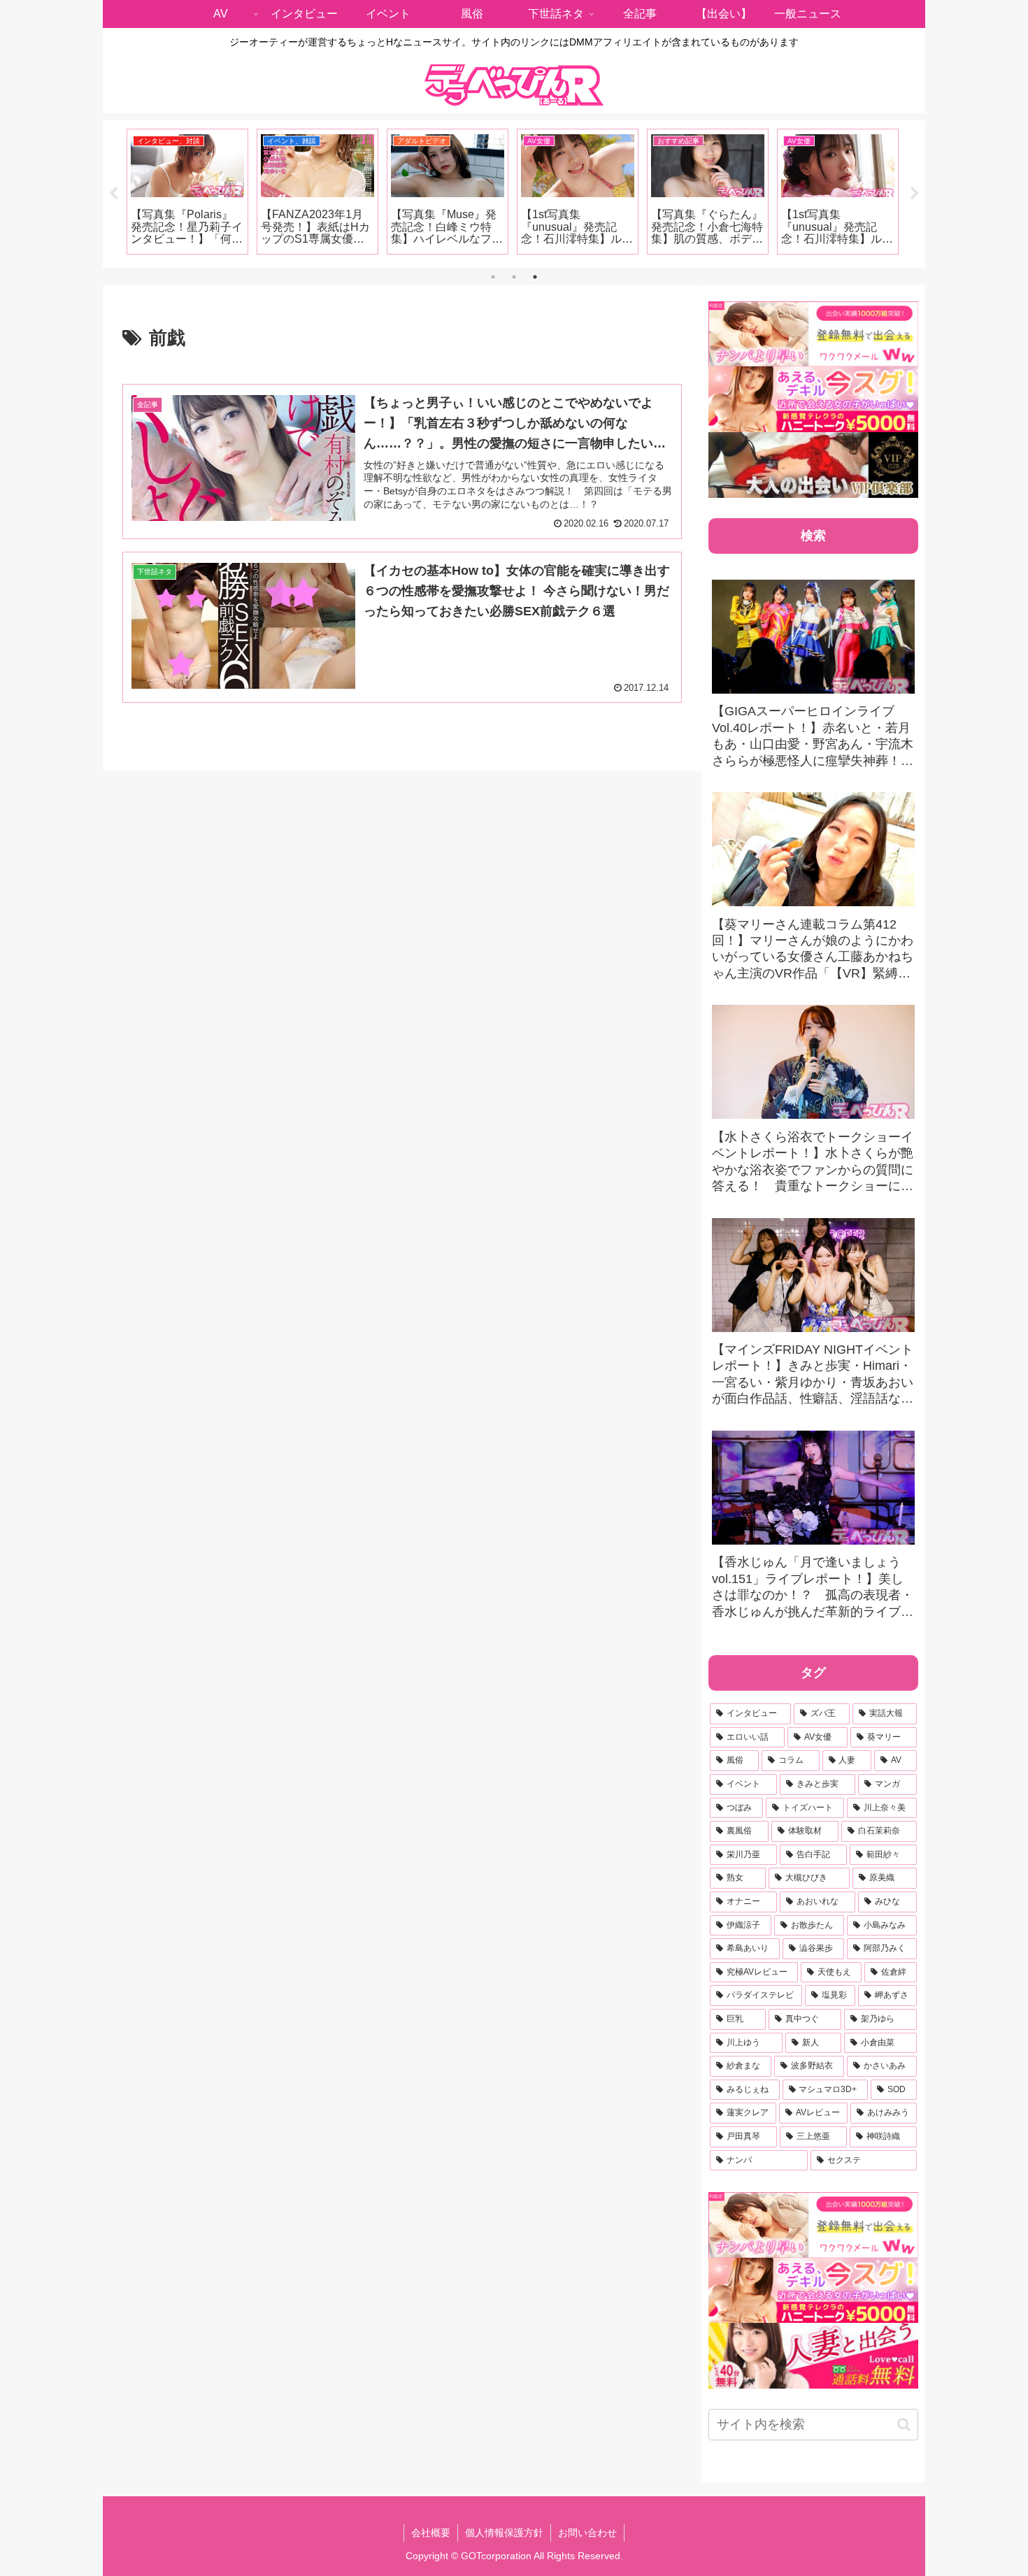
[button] (904, 2425)
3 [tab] (535, 277)
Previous (113, 194)
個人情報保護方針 (504, 2533)
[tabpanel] (187, 192)
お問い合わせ (587, 2533)
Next (915, 194)
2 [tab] (514, 277)
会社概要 (431, 2533)
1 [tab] (493, 277)
